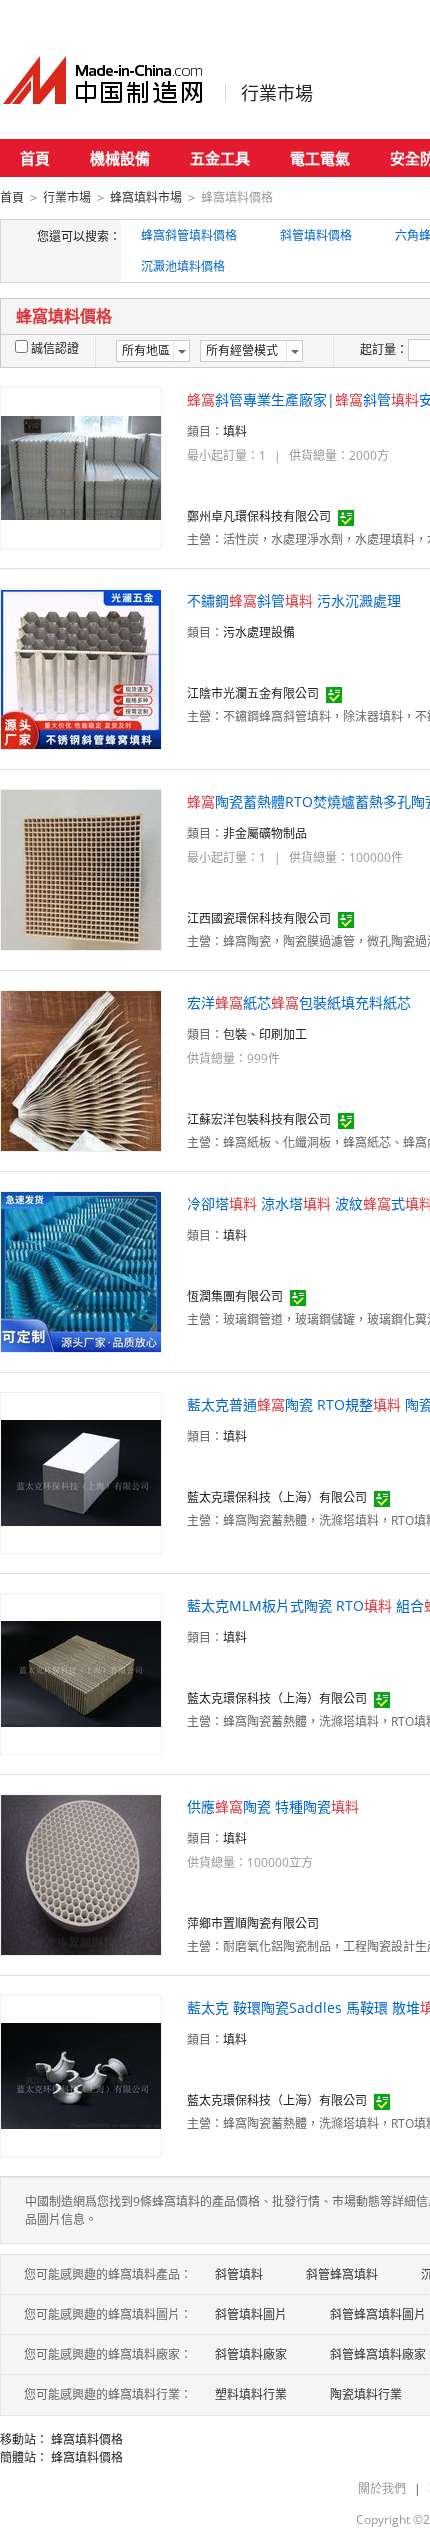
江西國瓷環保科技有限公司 (259, 918)
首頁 (35, 158)
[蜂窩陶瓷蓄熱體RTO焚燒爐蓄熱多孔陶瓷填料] (81, 868)
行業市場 (277, 93)
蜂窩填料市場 (146, 197)
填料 (235, 431)
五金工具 (220, 158)
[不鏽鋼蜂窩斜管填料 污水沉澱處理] (81, 667)
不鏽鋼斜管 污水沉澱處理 (294, 600)
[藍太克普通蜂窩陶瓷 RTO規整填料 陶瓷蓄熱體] (81, 1471)
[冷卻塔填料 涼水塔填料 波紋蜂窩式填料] (81, 1270)
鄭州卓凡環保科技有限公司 (259, 516)
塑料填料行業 (251, 2394)
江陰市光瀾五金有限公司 (253, 693)
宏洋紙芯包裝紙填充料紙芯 (299, 1002)
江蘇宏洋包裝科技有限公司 (259, 1119)
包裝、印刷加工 (265, 1034)
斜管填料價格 (316, 235)
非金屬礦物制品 (265, 833)
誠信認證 (55, 348)
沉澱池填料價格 (183, 266)
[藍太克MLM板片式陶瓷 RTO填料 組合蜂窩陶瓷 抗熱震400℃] (81, 1672)
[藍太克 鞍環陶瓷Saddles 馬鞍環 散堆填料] (81, 2074)
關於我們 (382, 2488)
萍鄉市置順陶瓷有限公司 (253, 1923)
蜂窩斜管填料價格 (189, 235)
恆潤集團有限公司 (235, 1296)
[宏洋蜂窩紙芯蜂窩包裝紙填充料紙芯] (81, 1069)
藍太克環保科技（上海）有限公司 (277, 1497)
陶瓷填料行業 (366, 2394)
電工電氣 (320, 158)
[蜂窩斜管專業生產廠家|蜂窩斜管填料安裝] (81, 466)
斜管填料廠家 (251, 2354)
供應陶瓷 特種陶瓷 (273, 1806)
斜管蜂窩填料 (342, 2274)
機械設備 (120, 158)
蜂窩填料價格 (87, 2439)
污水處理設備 (259, 632)
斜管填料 (239, 2274)
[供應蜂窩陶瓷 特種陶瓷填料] (81, 1873)
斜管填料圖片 (251, 2314)
